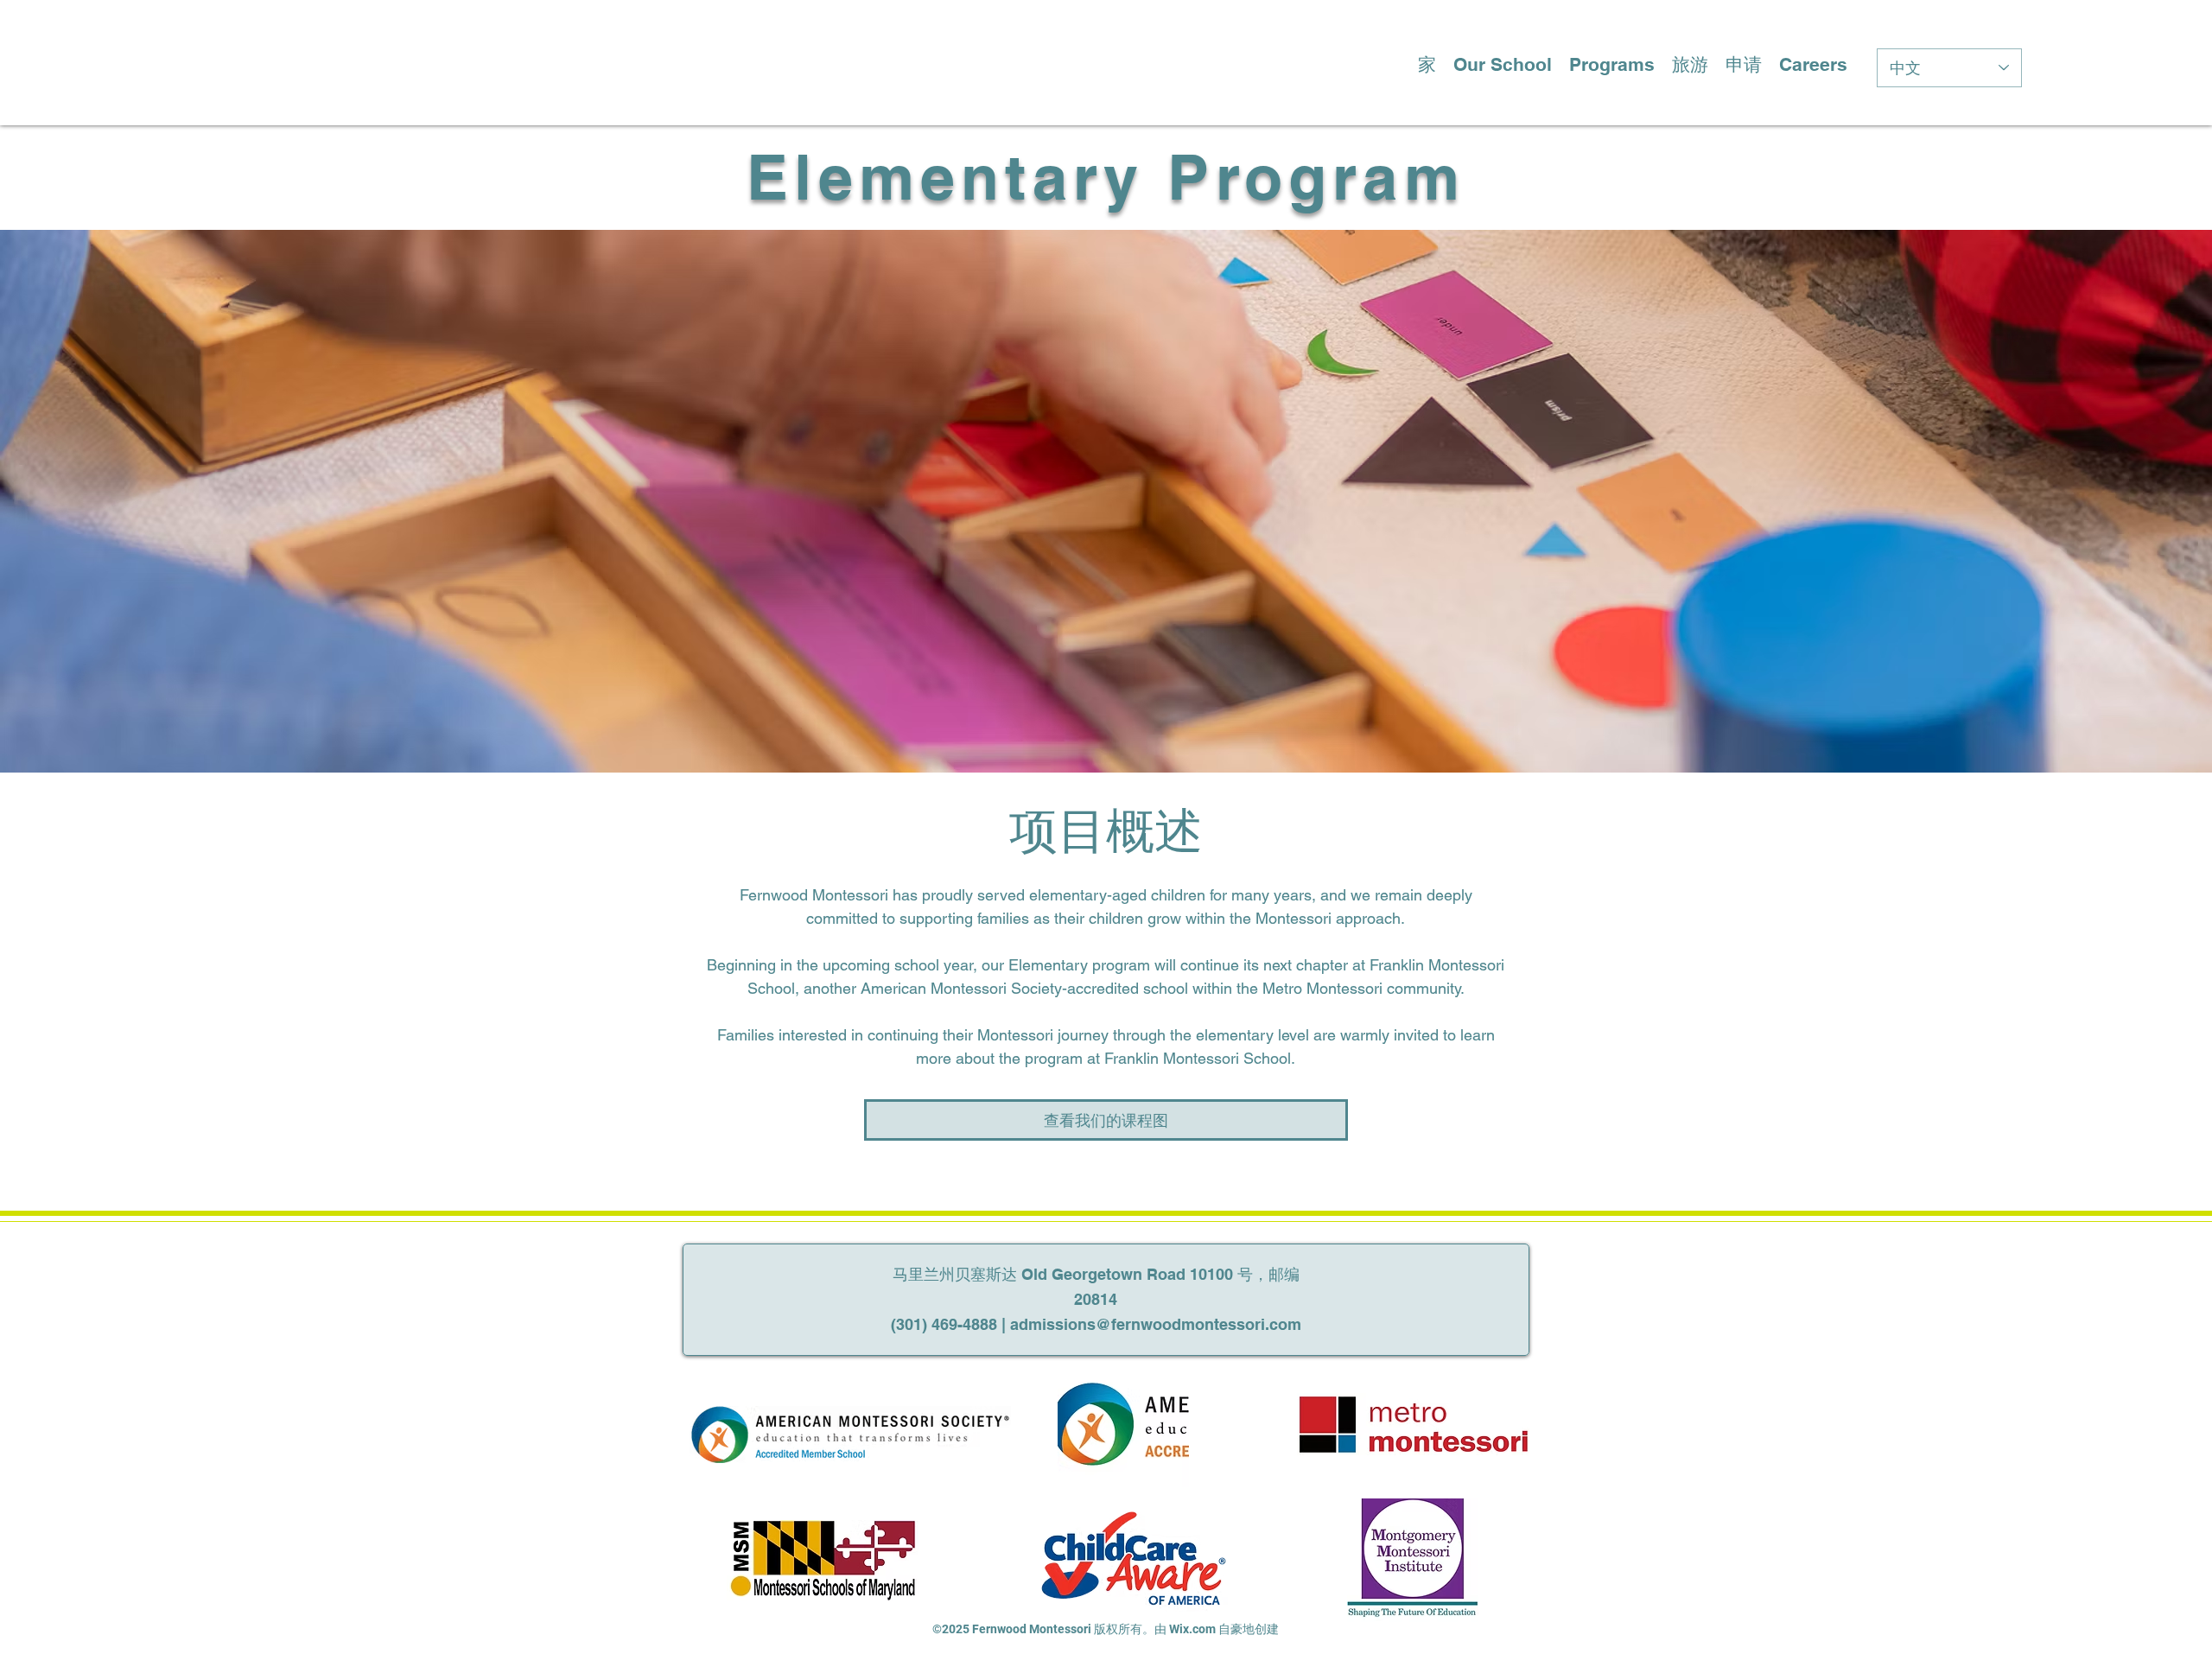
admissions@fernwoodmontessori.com (1156, 1324)
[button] (1503, 61)
